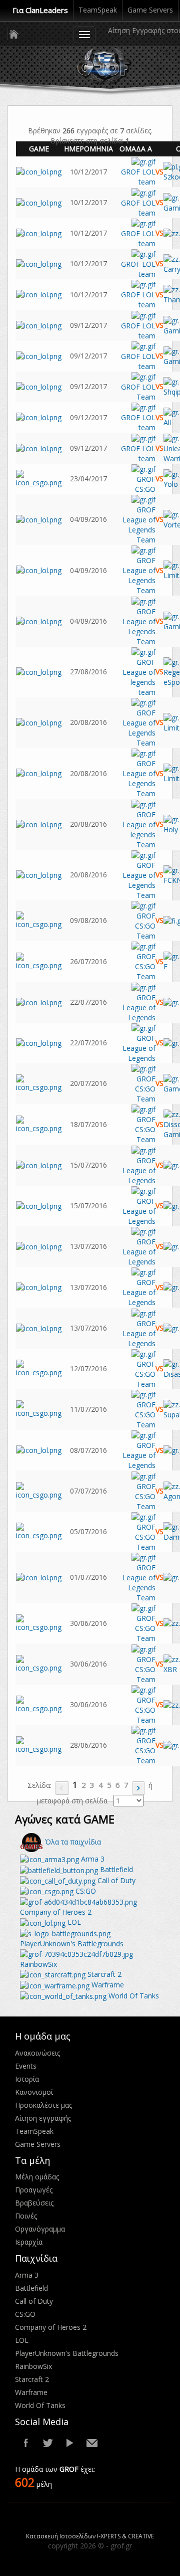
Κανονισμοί (34, 2092)
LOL (73, 1922)
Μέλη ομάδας (37, 2177)
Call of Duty (115, 1880)
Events (26, 2066)
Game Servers (150, 10)
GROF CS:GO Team (145, 926)
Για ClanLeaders (40, 10)
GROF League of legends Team (139, 829)
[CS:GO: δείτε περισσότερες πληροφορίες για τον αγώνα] (39, 478)
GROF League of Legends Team (139, 525)
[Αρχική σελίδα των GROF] (110, 66)
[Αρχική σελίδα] (13, 34)
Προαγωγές (34, 2190)
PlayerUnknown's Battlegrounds (67, 2353)
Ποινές (26, 2216)
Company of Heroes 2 (51, 2327)
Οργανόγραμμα (40, 2229)
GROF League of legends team (139, 677)
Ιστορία (27, 2079)
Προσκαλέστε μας (43, 2105)
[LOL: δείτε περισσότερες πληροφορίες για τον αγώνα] (39, 171)
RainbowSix (33, 2366)
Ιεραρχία (29, 2242)
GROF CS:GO (145, 484)
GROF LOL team (138, 177)
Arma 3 (92, 1859)
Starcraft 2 (103, 1974)
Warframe (107, 1985)
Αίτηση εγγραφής (43, 2118)
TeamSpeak (98, 10)
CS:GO (85, 1891)
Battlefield (115, 1869)
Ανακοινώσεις (37, 2053)
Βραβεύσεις (34, 2203)
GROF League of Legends (139, 1007)
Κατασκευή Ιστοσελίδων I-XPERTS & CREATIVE (90, 2536)
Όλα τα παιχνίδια (72, 1842)
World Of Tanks (133, 1996)
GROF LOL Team (138, 392)
